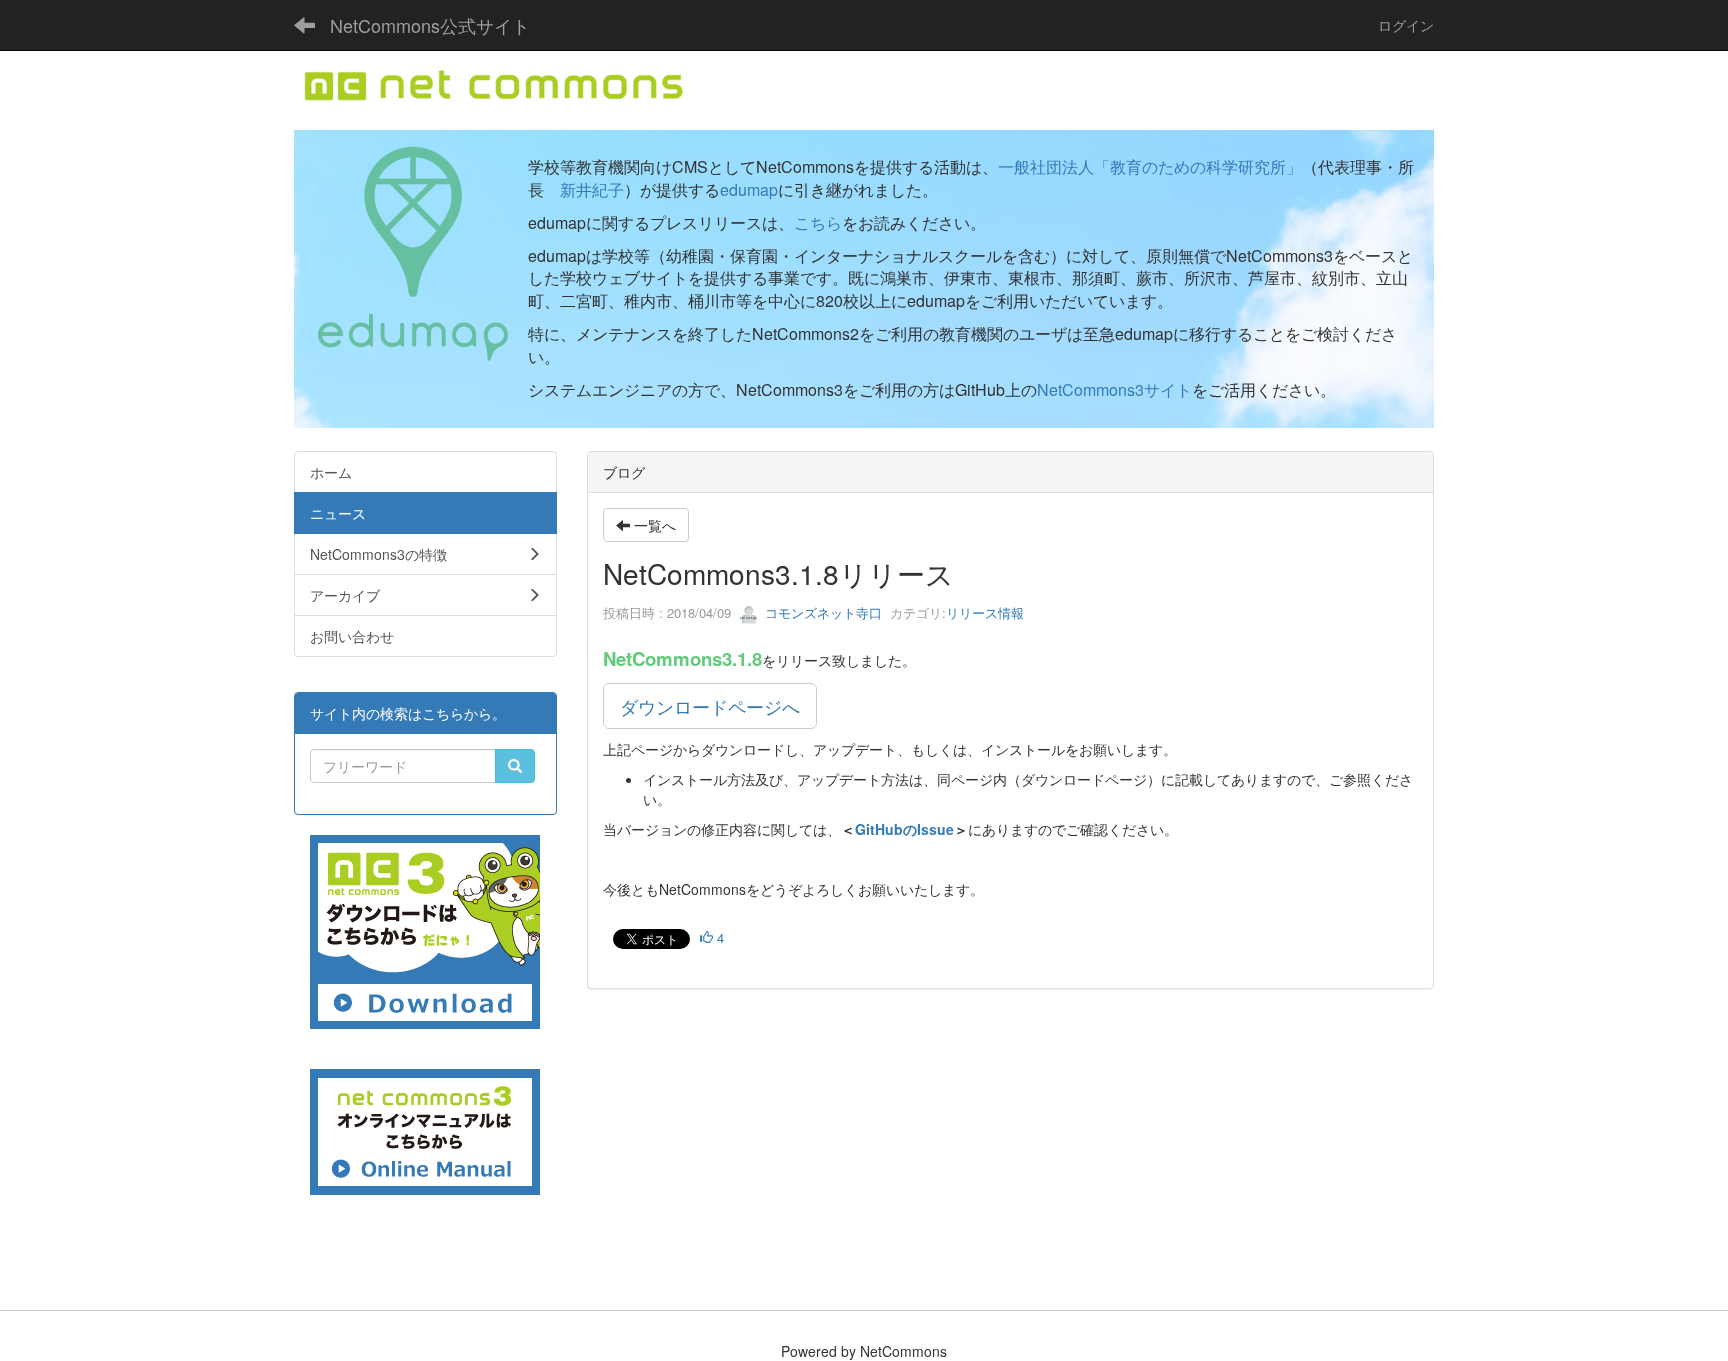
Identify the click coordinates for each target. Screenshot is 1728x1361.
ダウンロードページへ (710, 706)
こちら (818, 222)
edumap (749, 189)
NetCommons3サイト (1114, 389)
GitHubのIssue (904, 829)
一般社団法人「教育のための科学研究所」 (1150, 166)
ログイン (1406, 25)
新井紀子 (592, 189)
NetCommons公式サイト (430, 25)
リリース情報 (985, 612)
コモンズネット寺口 (821, 612)
